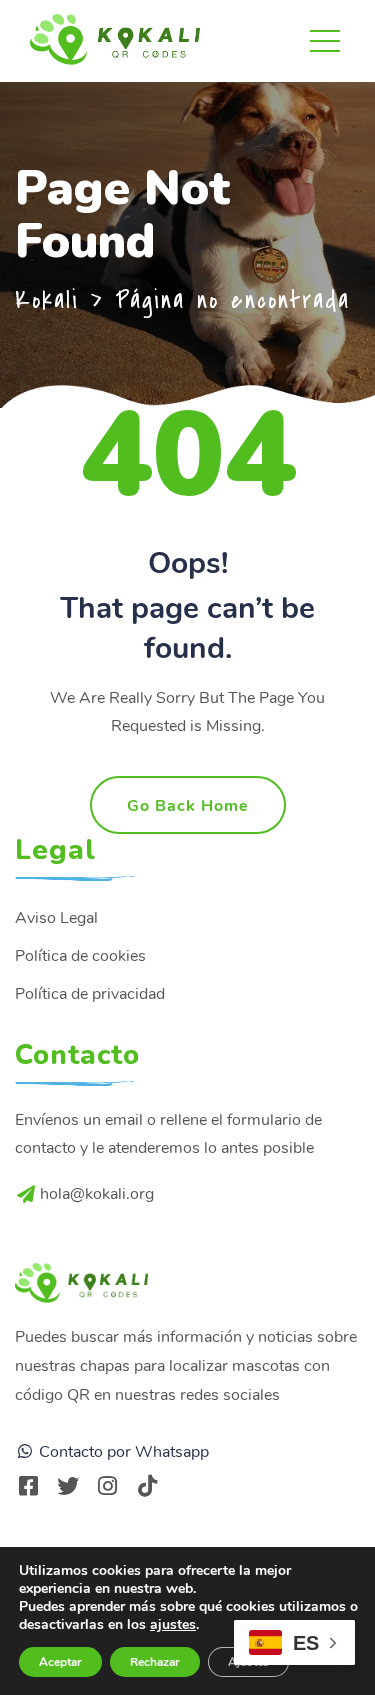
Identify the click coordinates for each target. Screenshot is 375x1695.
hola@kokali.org (97, 1194)
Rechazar (155, 1662)
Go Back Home (188, 806)
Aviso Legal (56, 918)
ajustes (173, 1625)
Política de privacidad (90, 994)
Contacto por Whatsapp (122, 1452)
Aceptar (60, 1662)
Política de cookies (80, 956)
